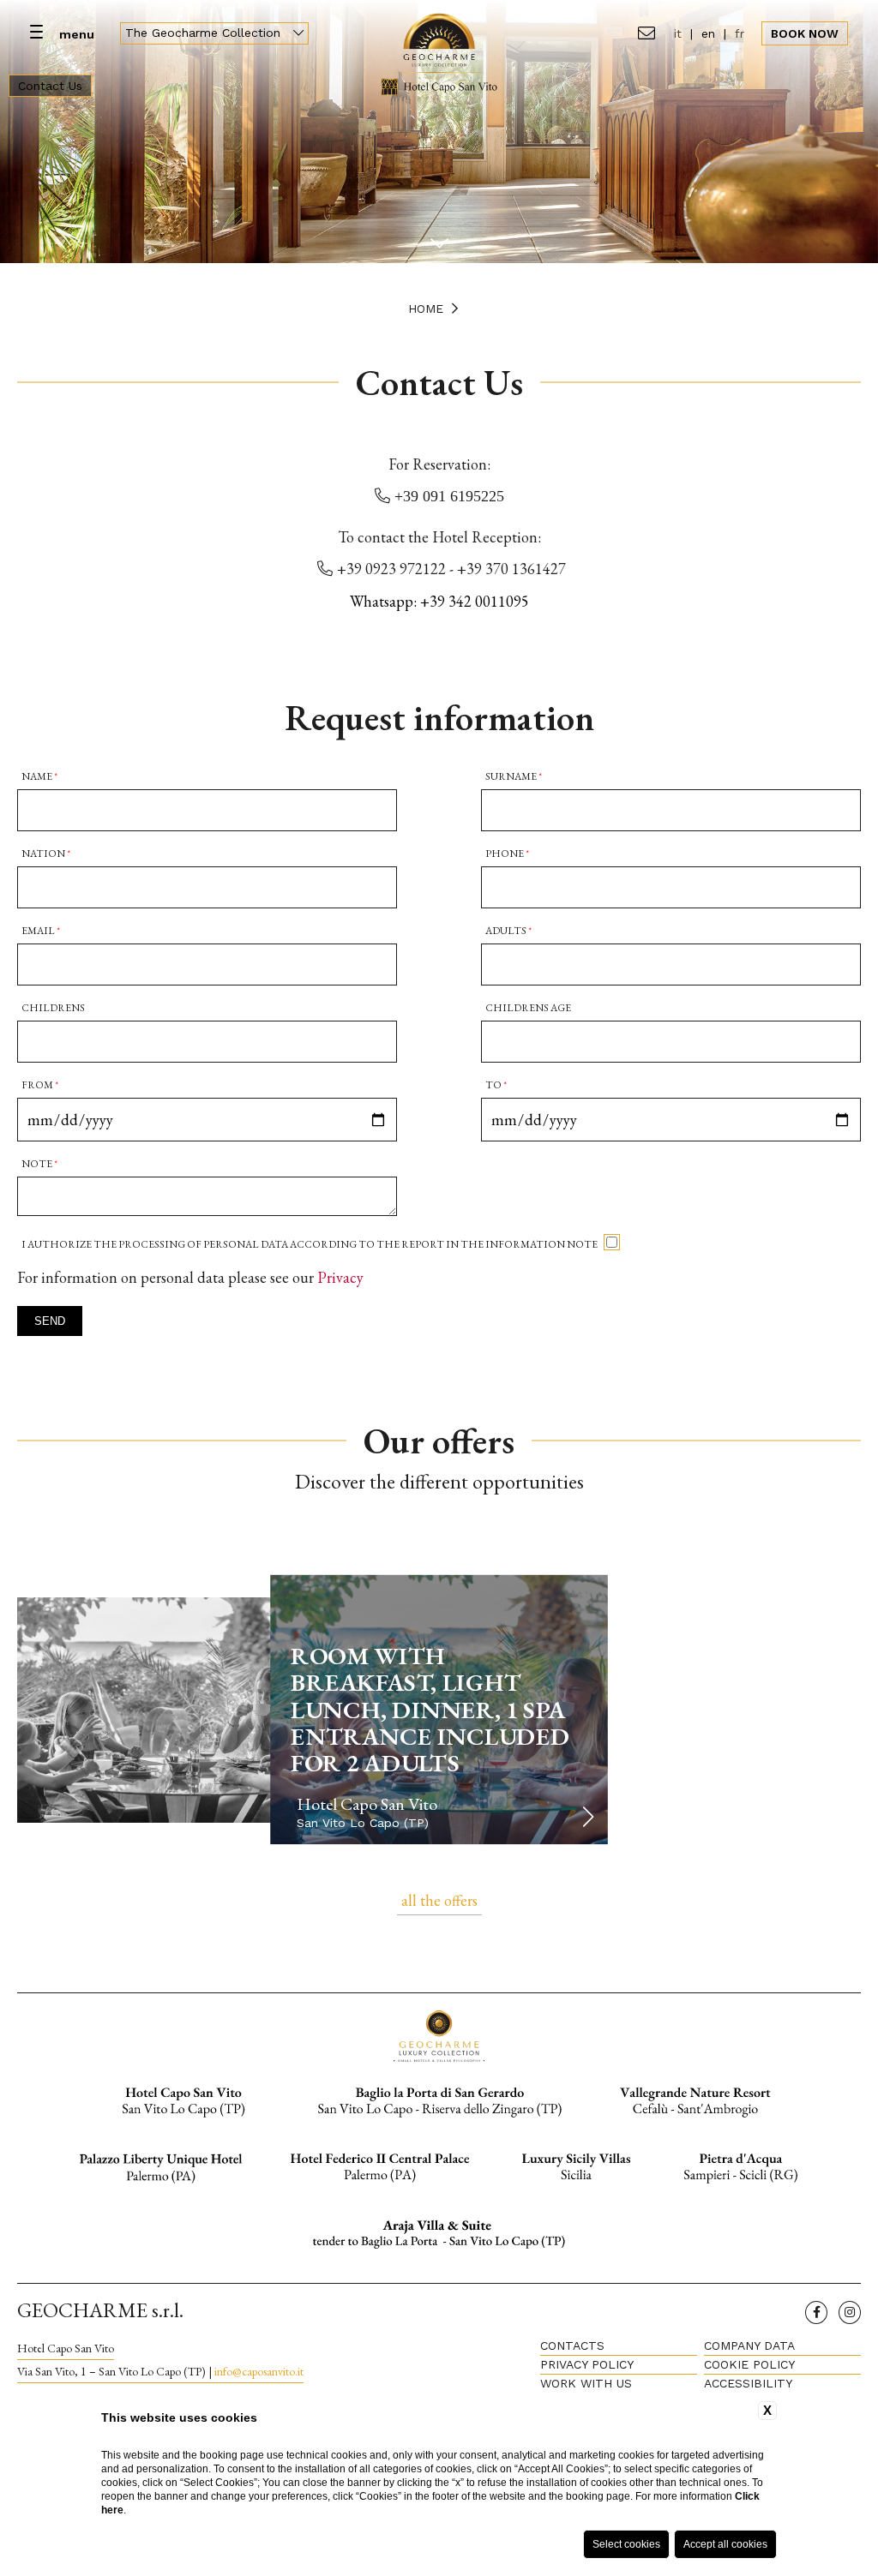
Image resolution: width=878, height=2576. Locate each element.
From (40, 1085)
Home (426, 309)
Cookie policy (749, 2364)
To (496, 1085)
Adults (508, 931)
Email (41, 931)
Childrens (53, 1008)
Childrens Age (528, 1008)
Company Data (749, 2345)
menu (77, 34)
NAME (39, 776)
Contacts (572, 2345)
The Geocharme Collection (205, 33)
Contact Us (50, 86)
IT (678, 33)
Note (39, 1164)
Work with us (586, 2383)
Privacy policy (587, 2364)
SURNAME (514, 776)
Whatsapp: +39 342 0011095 (439, 601)
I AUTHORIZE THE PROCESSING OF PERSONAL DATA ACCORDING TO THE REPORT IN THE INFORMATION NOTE (310, 1244)
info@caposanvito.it (259, 2371)
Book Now (805, 33)
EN (708, 33)
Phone (507, 854)
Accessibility (748, 2383)
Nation (46, 854)
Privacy (340, 1277)
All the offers (439, 1900)
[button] (588, 1817)
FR (740, 33)
